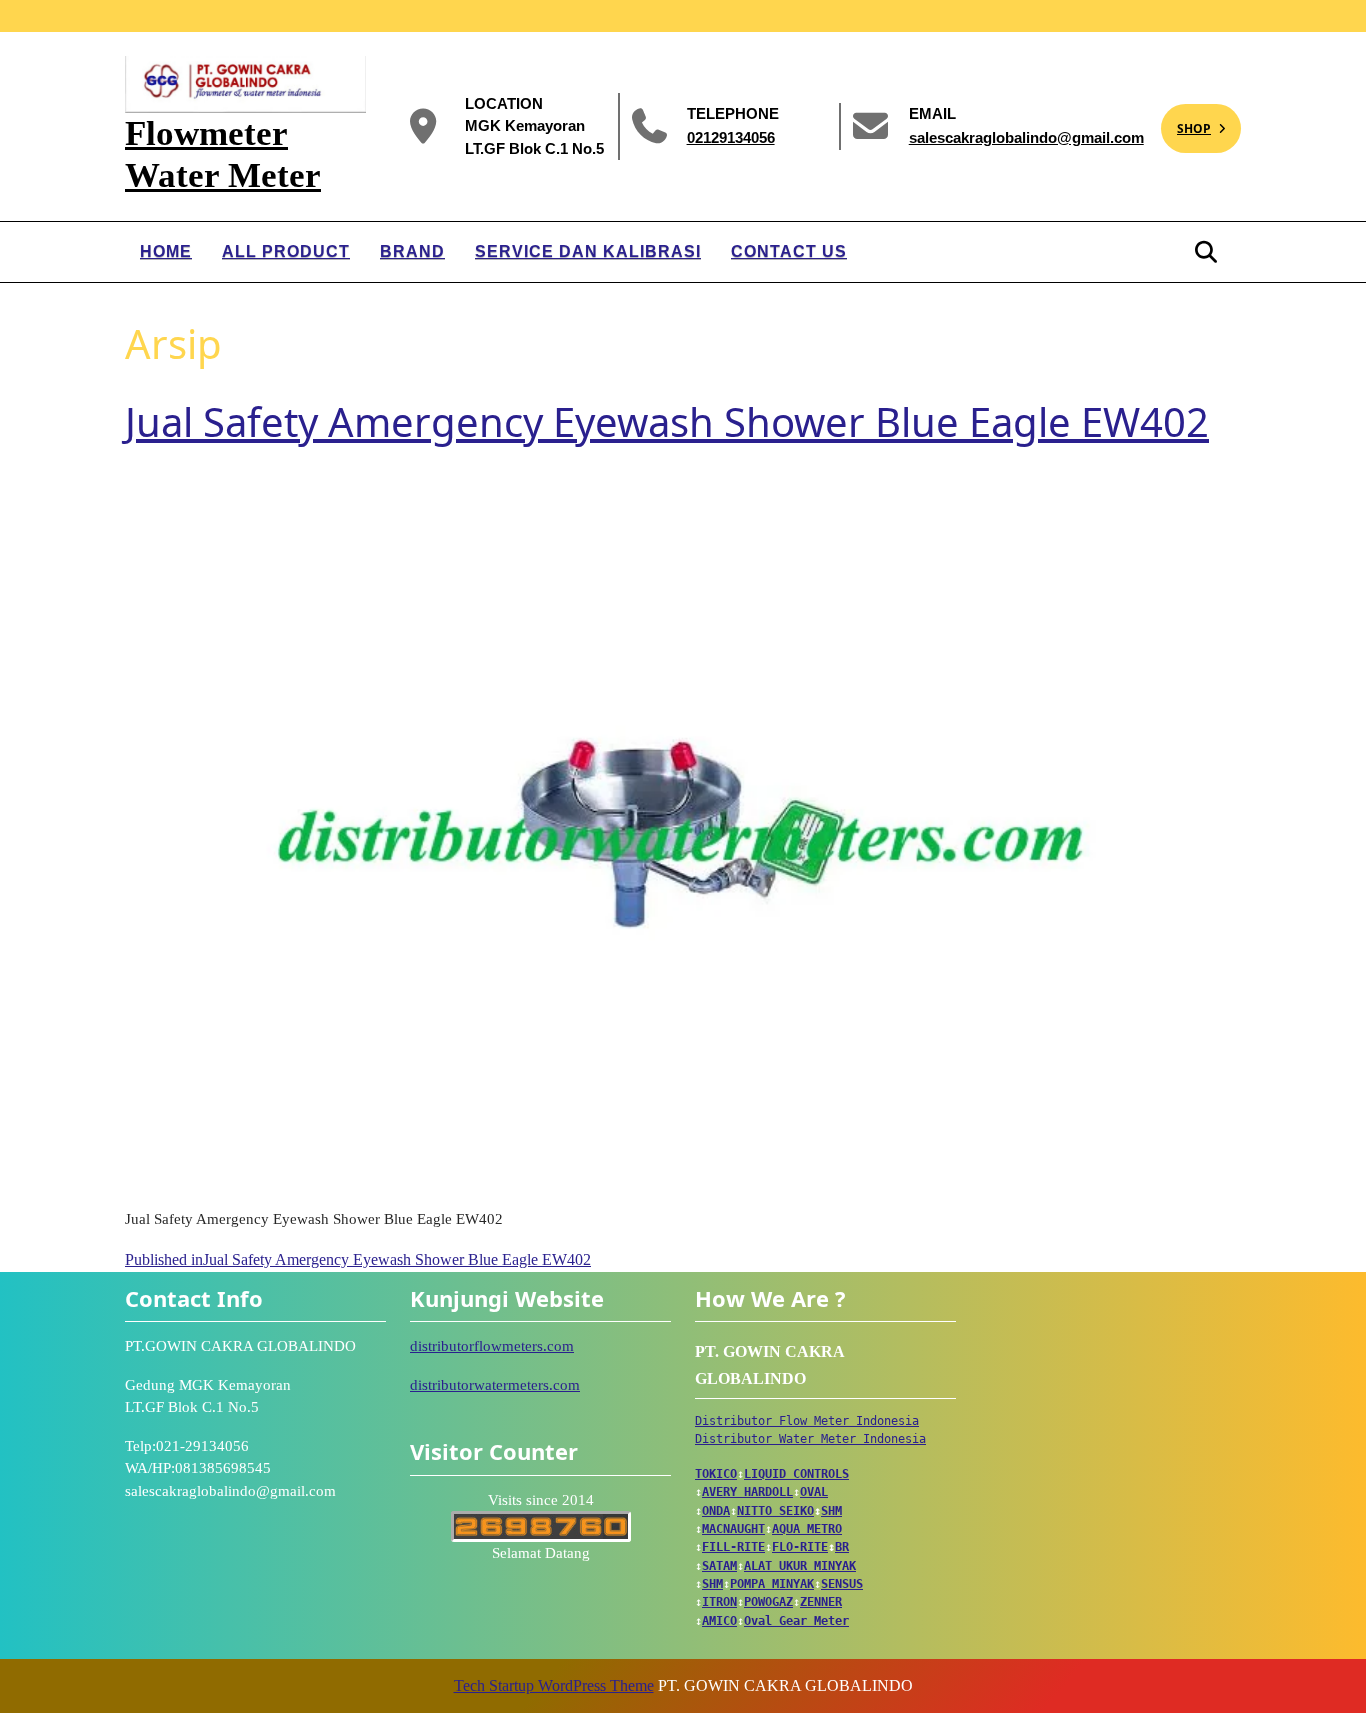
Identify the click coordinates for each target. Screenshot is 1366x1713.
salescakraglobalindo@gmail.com (1026, 136)
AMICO (719, 1621)
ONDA (716, 1511)
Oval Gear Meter (796, 1621)
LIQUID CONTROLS (796, 1474)
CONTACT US (789, 251)
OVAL (814, 1492)
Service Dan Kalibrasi (588, 251)
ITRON (719, 1602)
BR (842, 1547)
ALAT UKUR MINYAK (800, 1566)
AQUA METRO (807, 1529)
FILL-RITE (733, 1547)
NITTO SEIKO (775, 1511)
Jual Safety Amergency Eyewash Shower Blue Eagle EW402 (667, 421)
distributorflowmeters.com (492, 1346)
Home (166, 251)
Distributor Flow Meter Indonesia (807, 1421)
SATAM (719, 1566)
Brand (412, 251)
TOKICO (716, 1474)
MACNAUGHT (733, 1529)
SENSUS (842, 1584)
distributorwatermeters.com (495, 1385)
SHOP (1186, 120)
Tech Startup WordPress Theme (554, 1685)
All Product (286, 251)
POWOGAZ (768, 1602)
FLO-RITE (800, 1547)
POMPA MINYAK (772, 1584)
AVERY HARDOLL (747, 1492)
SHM (831, 1511)
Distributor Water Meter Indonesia (810, 1439)
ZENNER (821, 1602)
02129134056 (731, 136)
